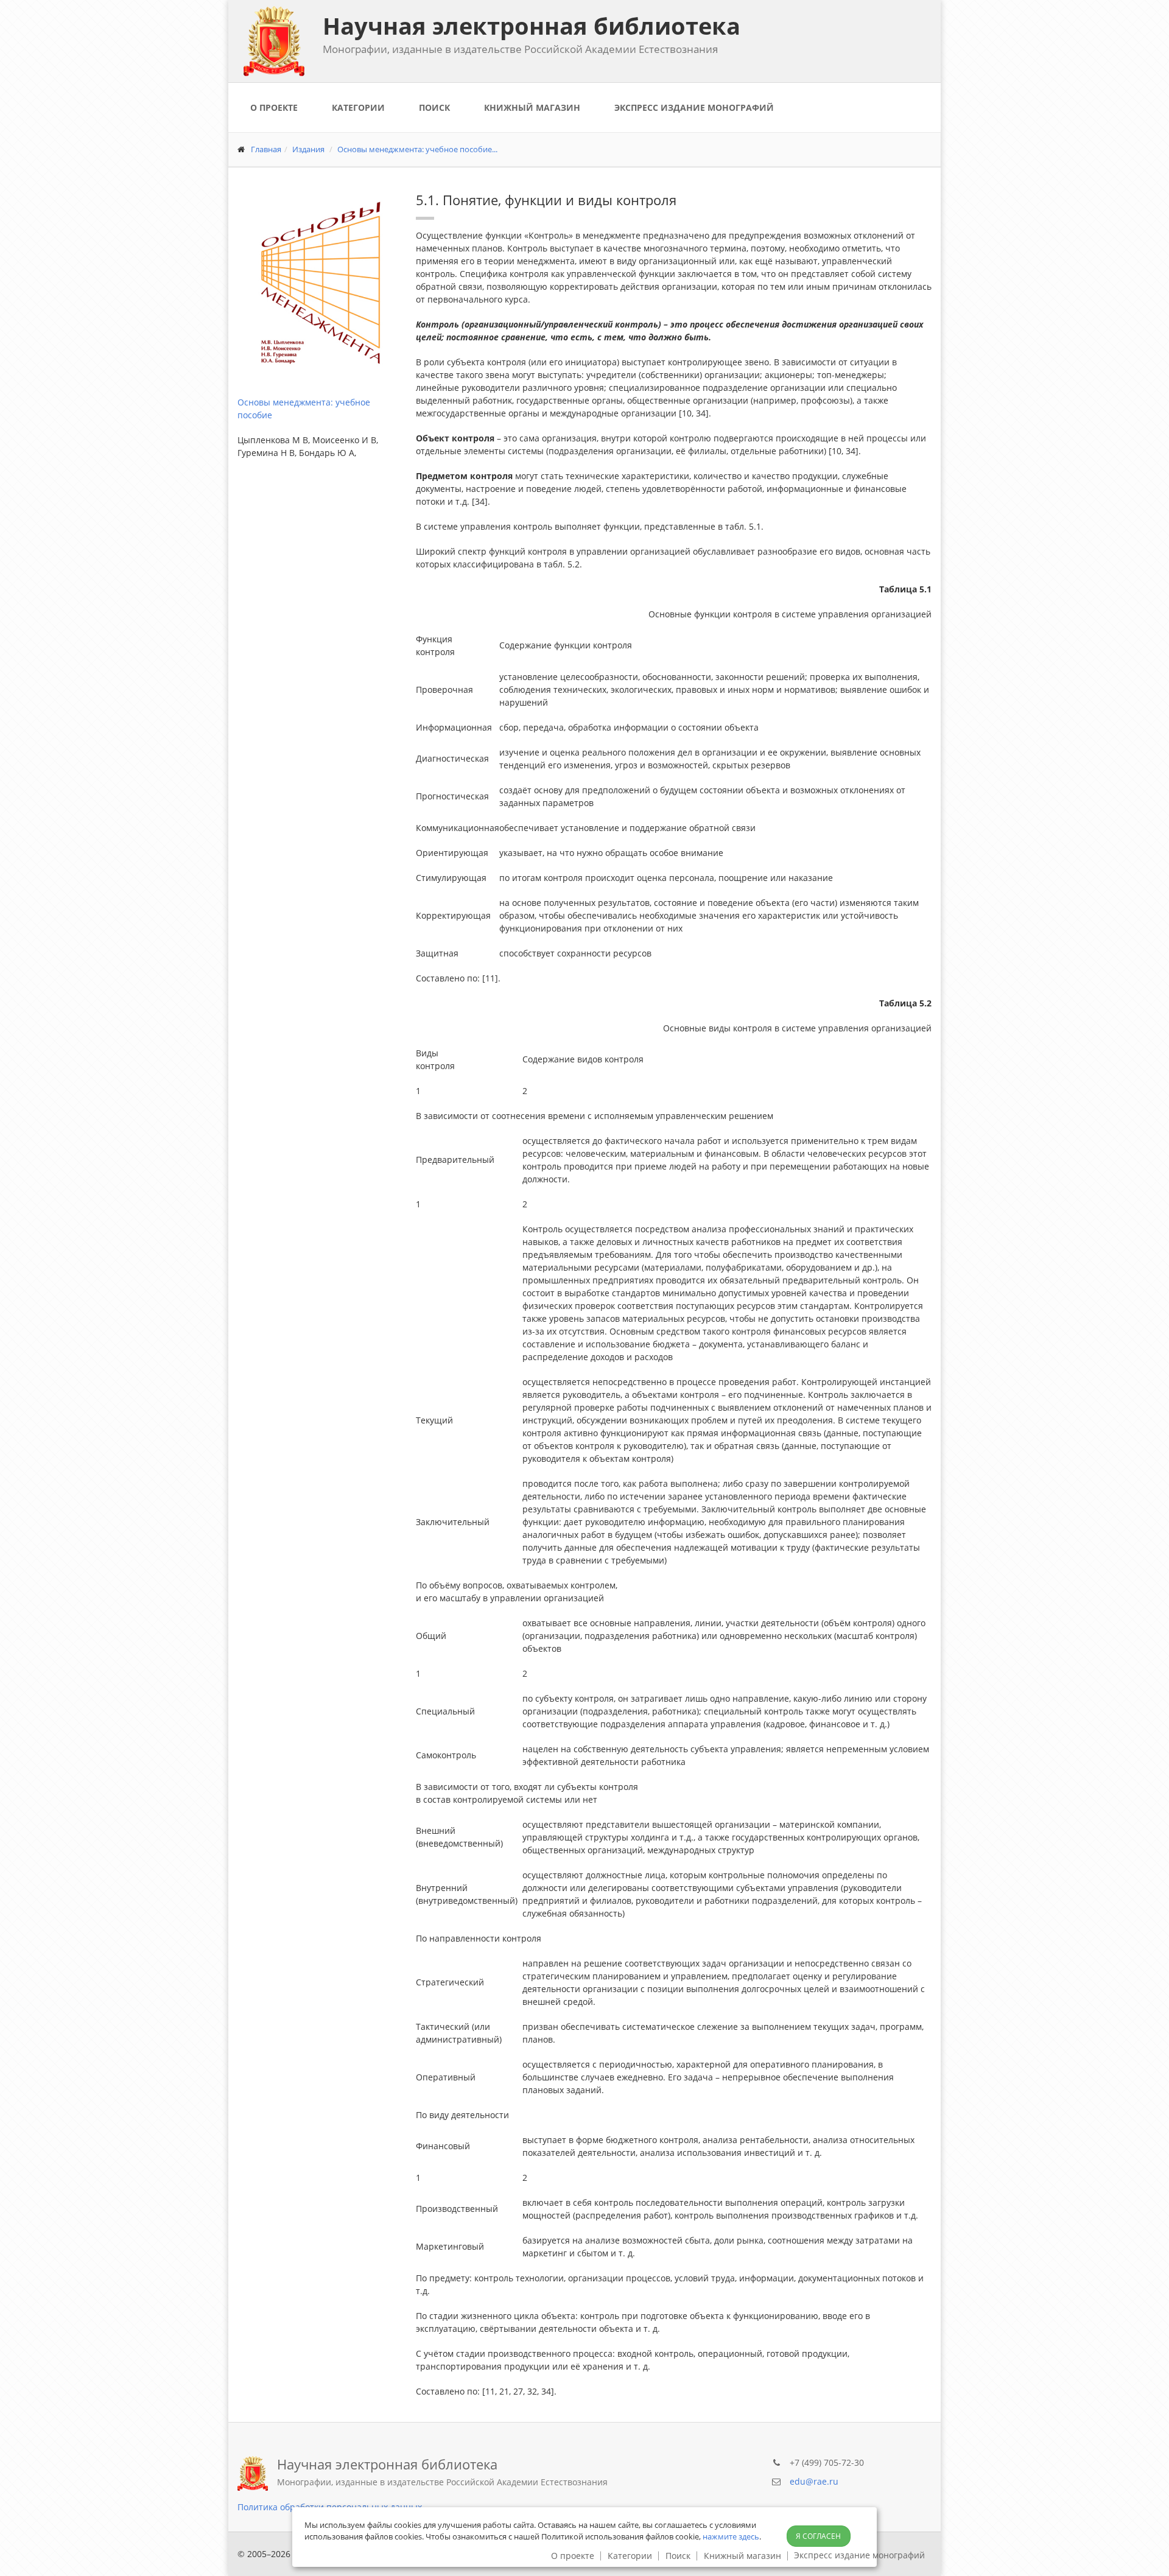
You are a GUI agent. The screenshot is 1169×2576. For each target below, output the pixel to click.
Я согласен (818, 2536)
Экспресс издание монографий (694, 107)
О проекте (274, 107)
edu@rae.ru (814, 2481)
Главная (266, 149)
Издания (308, 149)
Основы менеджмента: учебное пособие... (417, 149)
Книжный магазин (532, 107)
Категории (358, 107)
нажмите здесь (731, 2536)
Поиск (434, 107)
